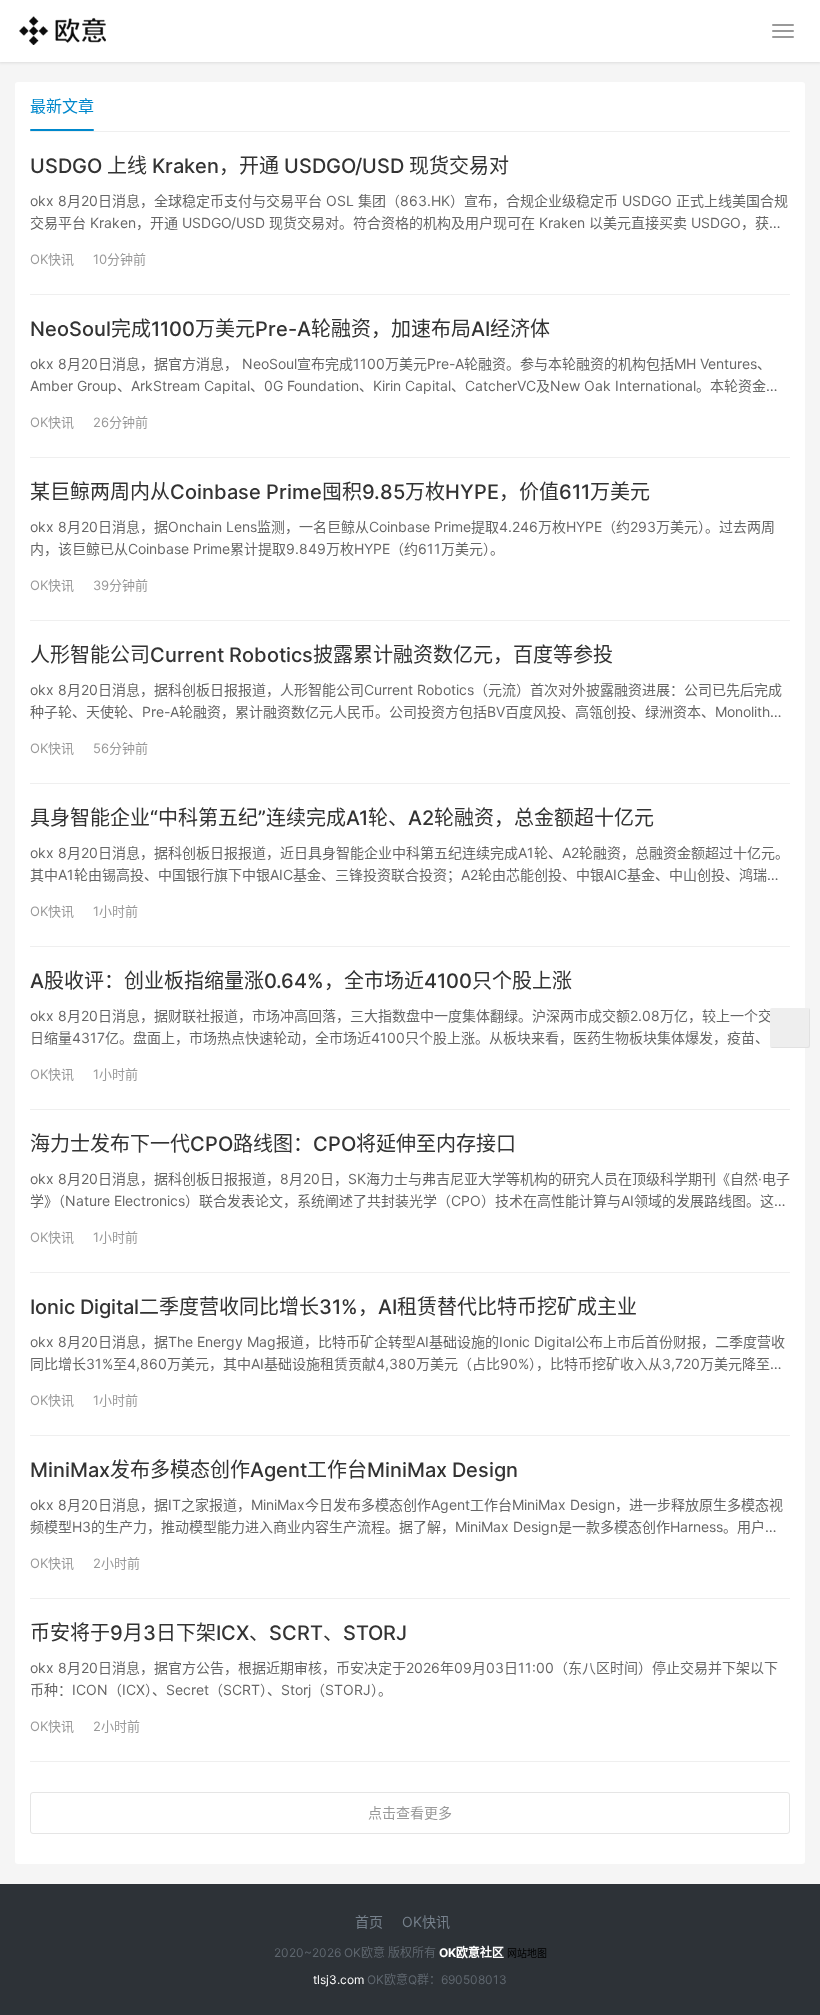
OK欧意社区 (471, 1952)
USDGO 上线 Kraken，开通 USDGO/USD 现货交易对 (269, 166)
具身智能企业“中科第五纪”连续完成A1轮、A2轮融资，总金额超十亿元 (342, 818)
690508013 (474, 1979)
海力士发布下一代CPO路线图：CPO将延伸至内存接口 (273, 1144)
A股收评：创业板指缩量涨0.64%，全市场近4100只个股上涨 (301, 981)
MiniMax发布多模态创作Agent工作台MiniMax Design (274, 1470)
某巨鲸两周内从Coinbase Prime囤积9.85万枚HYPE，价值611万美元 (340, 492)
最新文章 (62, 106)
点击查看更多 (410, 1812)
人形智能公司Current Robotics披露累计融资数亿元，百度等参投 (321, 655)
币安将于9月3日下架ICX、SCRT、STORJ (218, 1633)
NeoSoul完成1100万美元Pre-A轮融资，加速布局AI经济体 (290, 329)
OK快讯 (52, 259)
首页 (369, 1921)
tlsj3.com (338, 1979)
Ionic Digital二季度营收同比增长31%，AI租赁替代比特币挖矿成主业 (333, 1307)
